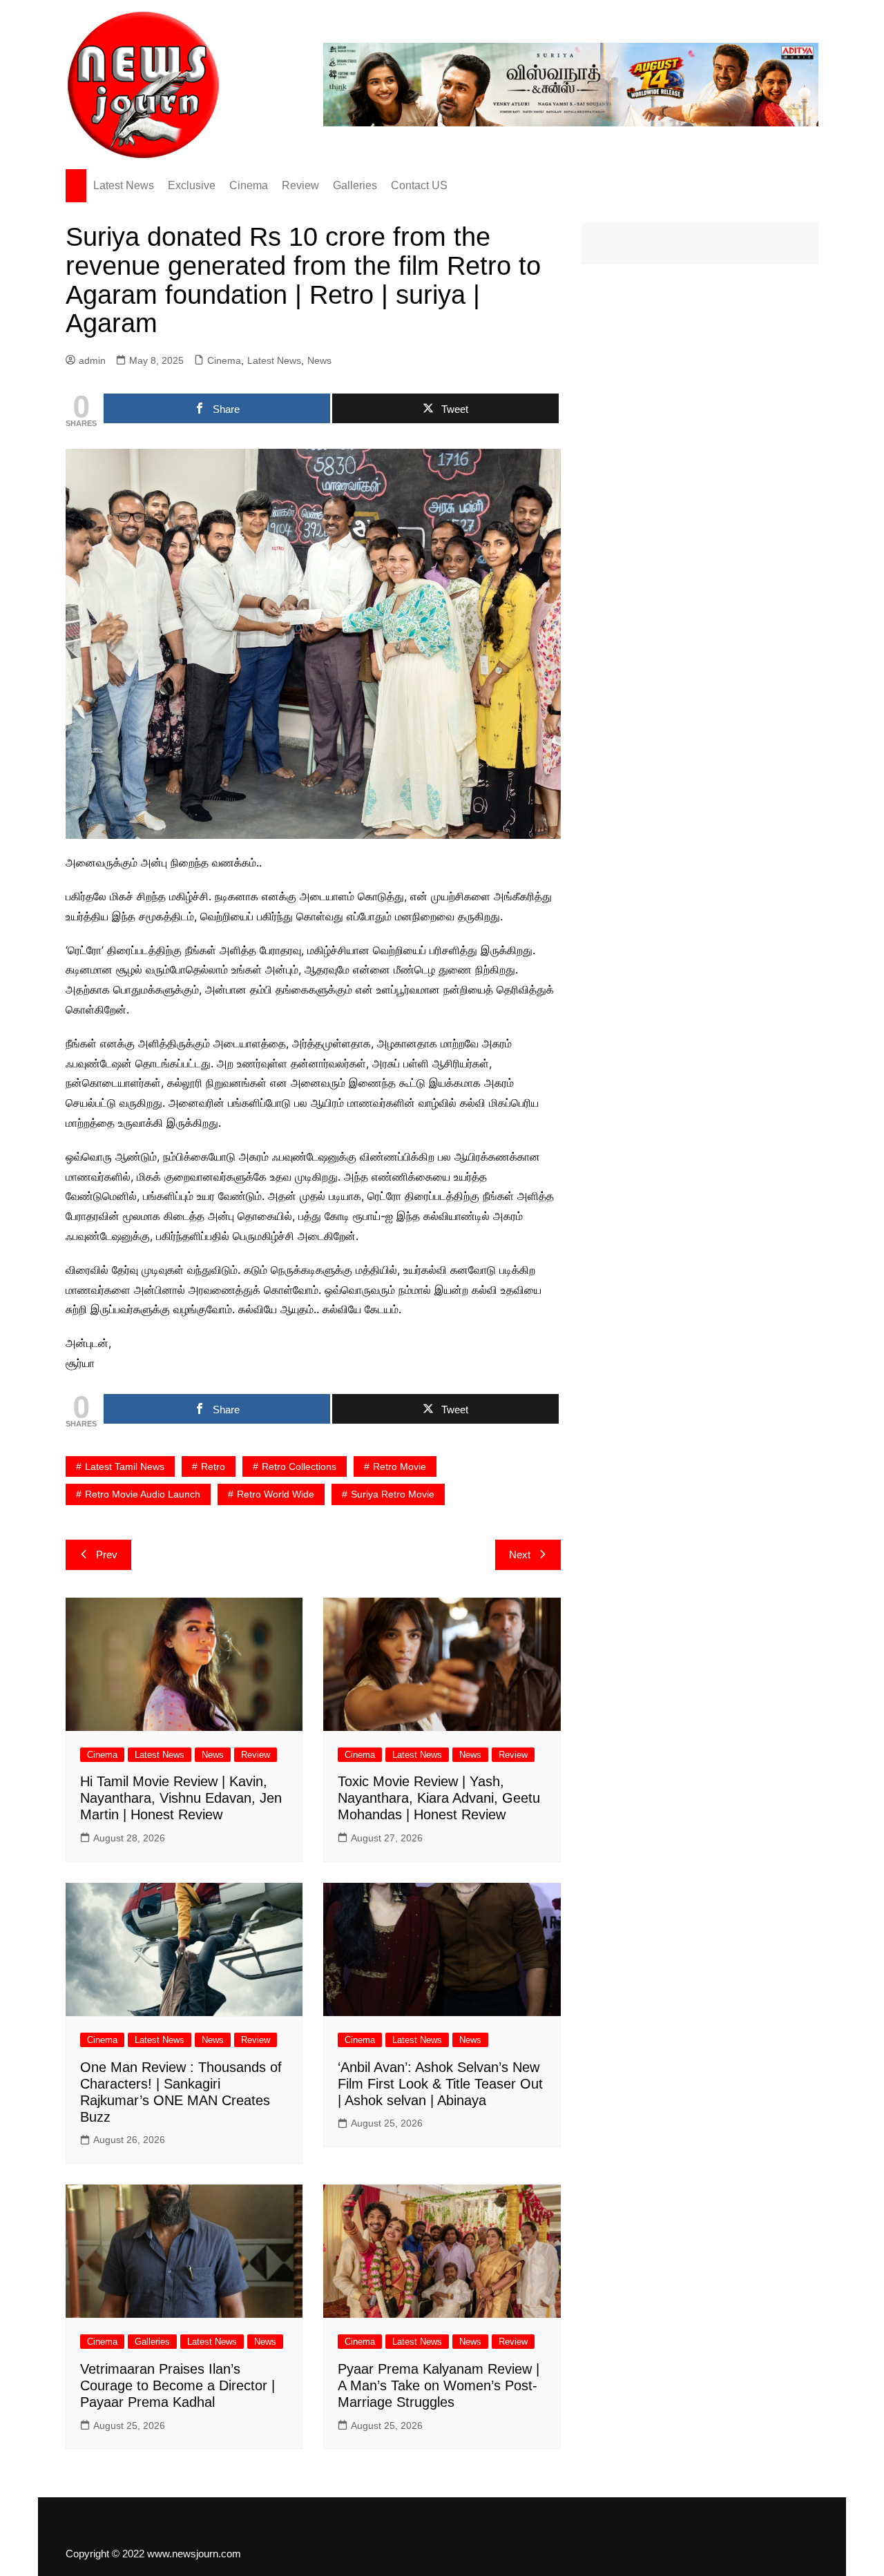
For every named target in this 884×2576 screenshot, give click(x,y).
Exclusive (192, 185)
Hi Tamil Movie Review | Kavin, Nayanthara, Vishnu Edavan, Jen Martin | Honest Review (181, 1798)
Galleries (355, 185)
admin (92, 360)
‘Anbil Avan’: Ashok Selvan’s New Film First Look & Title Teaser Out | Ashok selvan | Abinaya (440, 2084)
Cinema (249, 185)
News (319, 360)
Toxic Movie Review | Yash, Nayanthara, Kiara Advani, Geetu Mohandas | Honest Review (439, 1798)
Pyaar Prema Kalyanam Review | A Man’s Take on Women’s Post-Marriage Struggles (439, 2385)
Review (300, 185)
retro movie (400, 1466)
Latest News (124, 185)
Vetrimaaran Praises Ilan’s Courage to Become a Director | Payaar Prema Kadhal (177, 2385)
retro (213, 1466)
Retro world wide (276, 1494)
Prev (107, 1555)
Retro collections (299, 1466)
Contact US (419, 185)
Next (520, 1555)
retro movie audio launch (143, 1494)
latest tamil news (125, 1466)
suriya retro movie (393, 1494)
